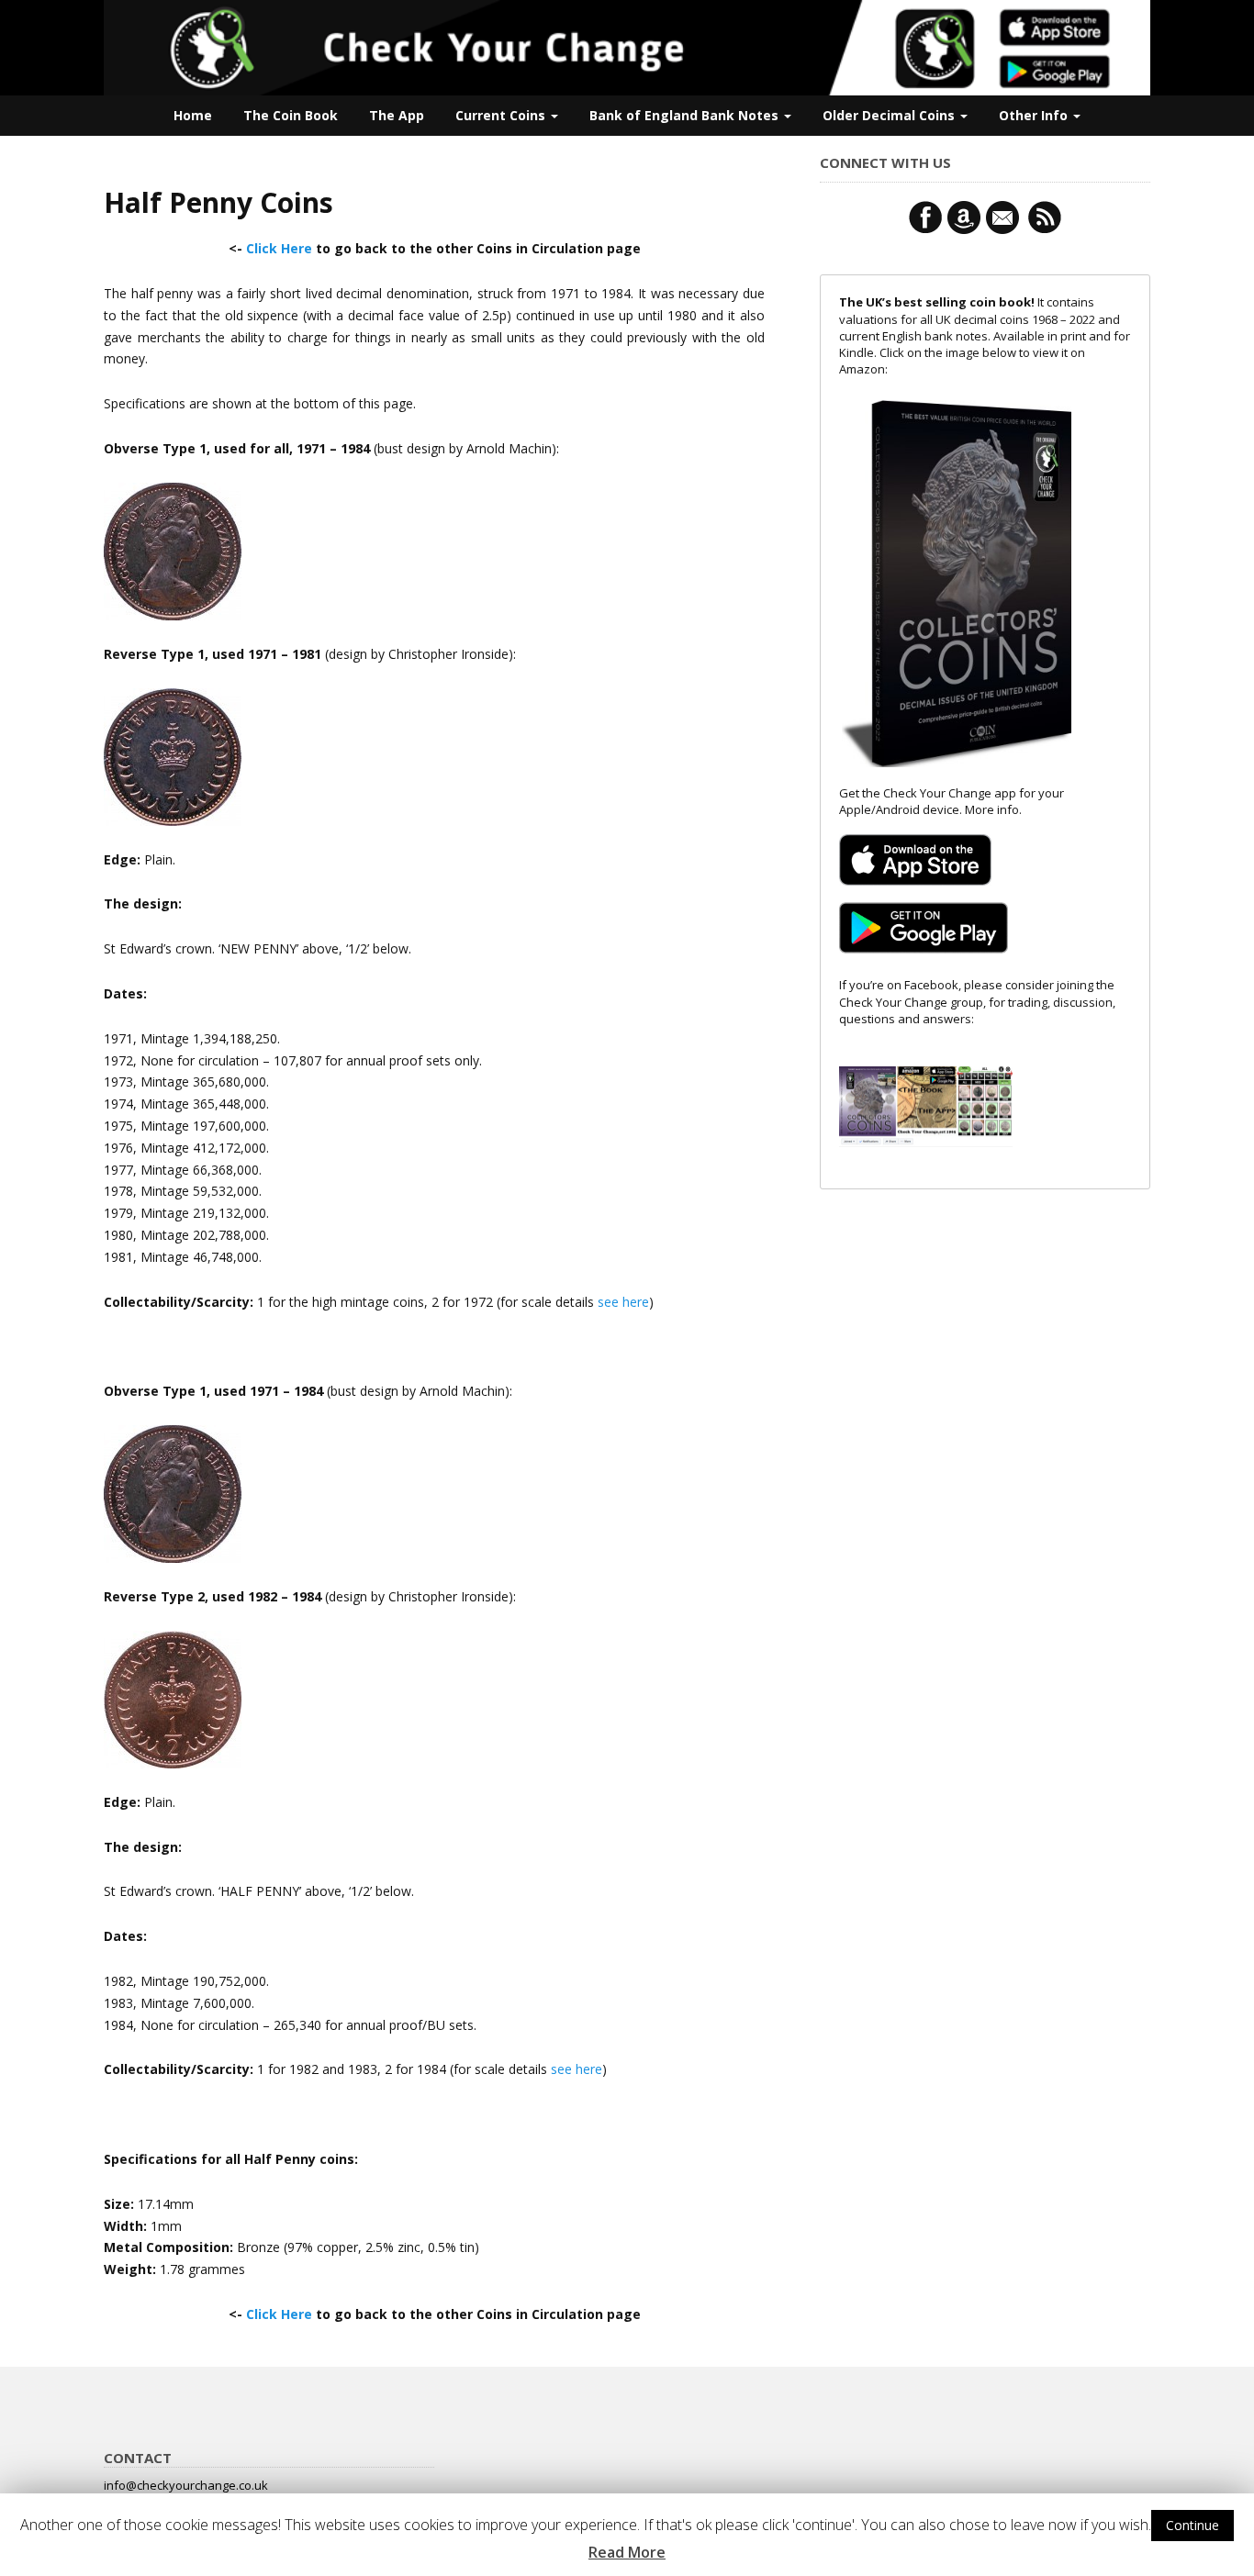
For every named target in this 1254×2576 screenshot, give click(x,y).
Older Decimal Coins (890, 115)
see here (623, 1302)
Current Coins (502, 115)
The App (397, 115)
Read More (627, 2552)
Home (193, 115)
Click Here (279, 248)
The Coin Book (291, 115)
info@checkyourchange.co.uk (186, 2485)
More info (992, 809)
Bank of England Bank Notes (686, 115)
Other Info (1035, 115)
